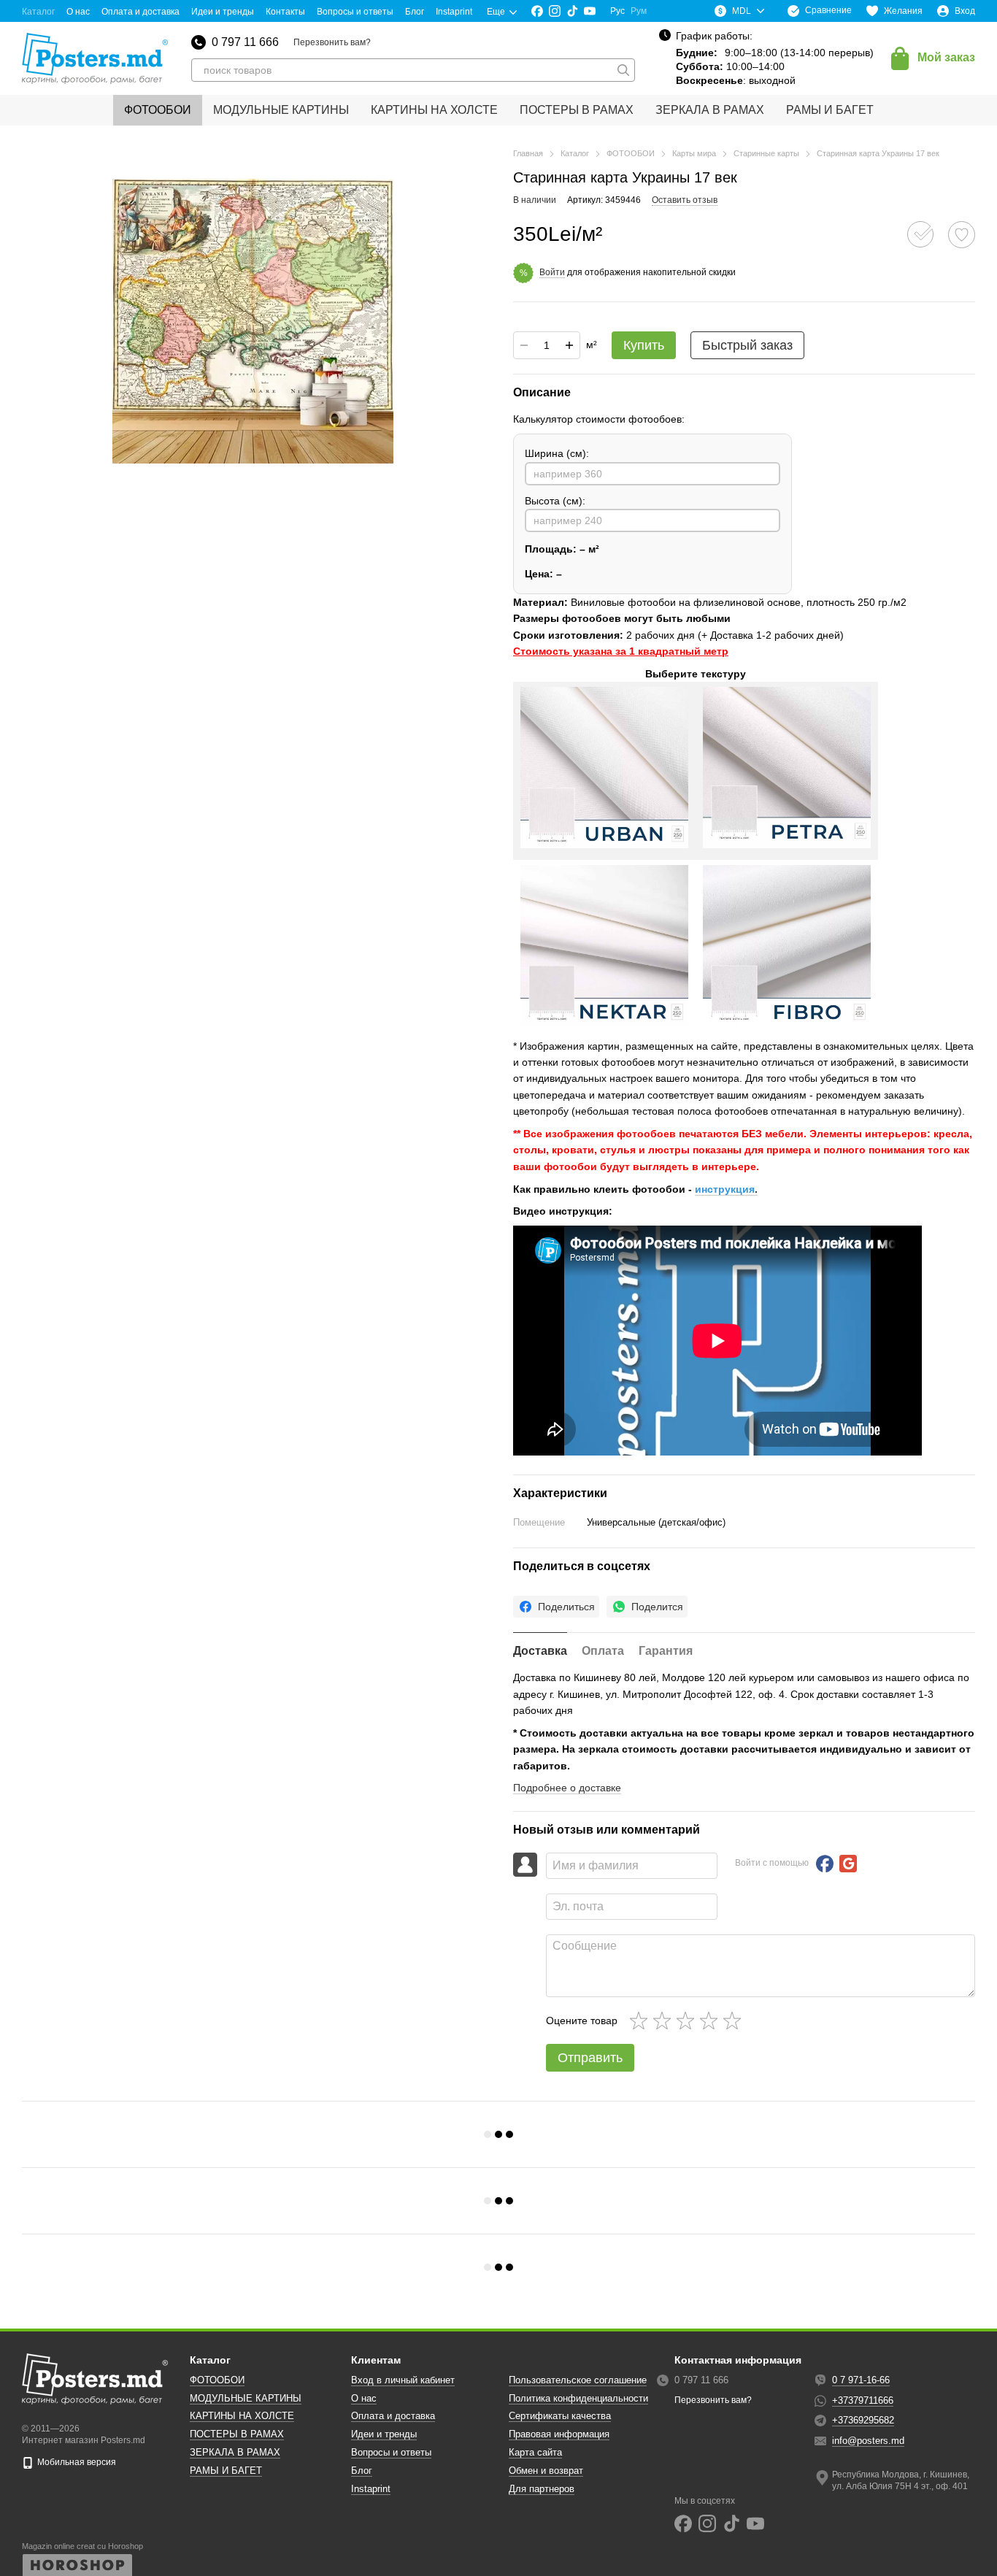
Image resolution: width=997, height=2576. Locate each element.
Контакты (285, 12)
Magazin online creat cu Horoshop (82, 2546)
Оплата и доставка (140, 12)
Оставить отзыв (685, 200)
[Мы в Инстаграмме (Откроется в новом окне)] (555, 11)
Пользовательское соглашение (578, 2380)
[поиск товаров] (623, 70)
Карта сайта (535, 2452)
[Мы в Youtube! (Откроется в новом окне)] (590, 11)
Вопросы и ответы (355, 12)
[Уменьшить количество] (524, 345)
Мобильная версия (76, 2462)
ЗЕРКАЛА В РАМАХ (710, 110)
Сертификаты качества (560, 2416)
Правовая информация (559, 2434)
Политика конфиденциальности (578, 2398)
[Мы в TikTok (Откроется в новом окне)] (572, 11)
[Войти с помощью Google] (848, 1864)
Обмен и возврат (546, 2471)
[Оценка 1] (642, 2021)
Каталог (38, 12)
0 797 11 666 (245, 42)
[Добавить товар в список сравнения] (920, 234)
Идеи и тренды (223, 12)
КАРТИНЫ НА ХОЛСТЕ (434, 110)
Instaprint (454, 12)
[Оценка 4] (712, 2021)
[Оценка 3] (688, 2021)
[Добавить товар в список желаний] (962, 235)
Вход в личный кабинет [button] (403, 2380)
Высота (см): (555, 501)
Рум (639, 11)
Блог (415, 12)
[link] (556, 1607)
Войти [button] (552, 272)
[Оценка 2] (665, 2021)
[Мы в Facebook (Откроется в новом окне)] (537, 11)
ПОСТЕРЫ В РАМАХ (577, 110)
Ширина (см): (557, 453)
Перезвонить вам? (332, 42)
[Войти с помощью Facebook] (825, 1864)
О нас (78, 12)
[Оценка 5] (735, 2021)
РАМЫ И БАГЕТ (830, 110)
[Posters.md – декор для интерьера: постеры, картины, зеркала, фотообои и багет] (95, 2379)
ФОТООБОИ (158, 110)
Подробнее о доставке (567, 1788)
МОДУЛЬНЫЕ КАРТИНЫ (281, 110)
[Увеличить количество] (569, 345)
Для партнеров (542, 2489)
